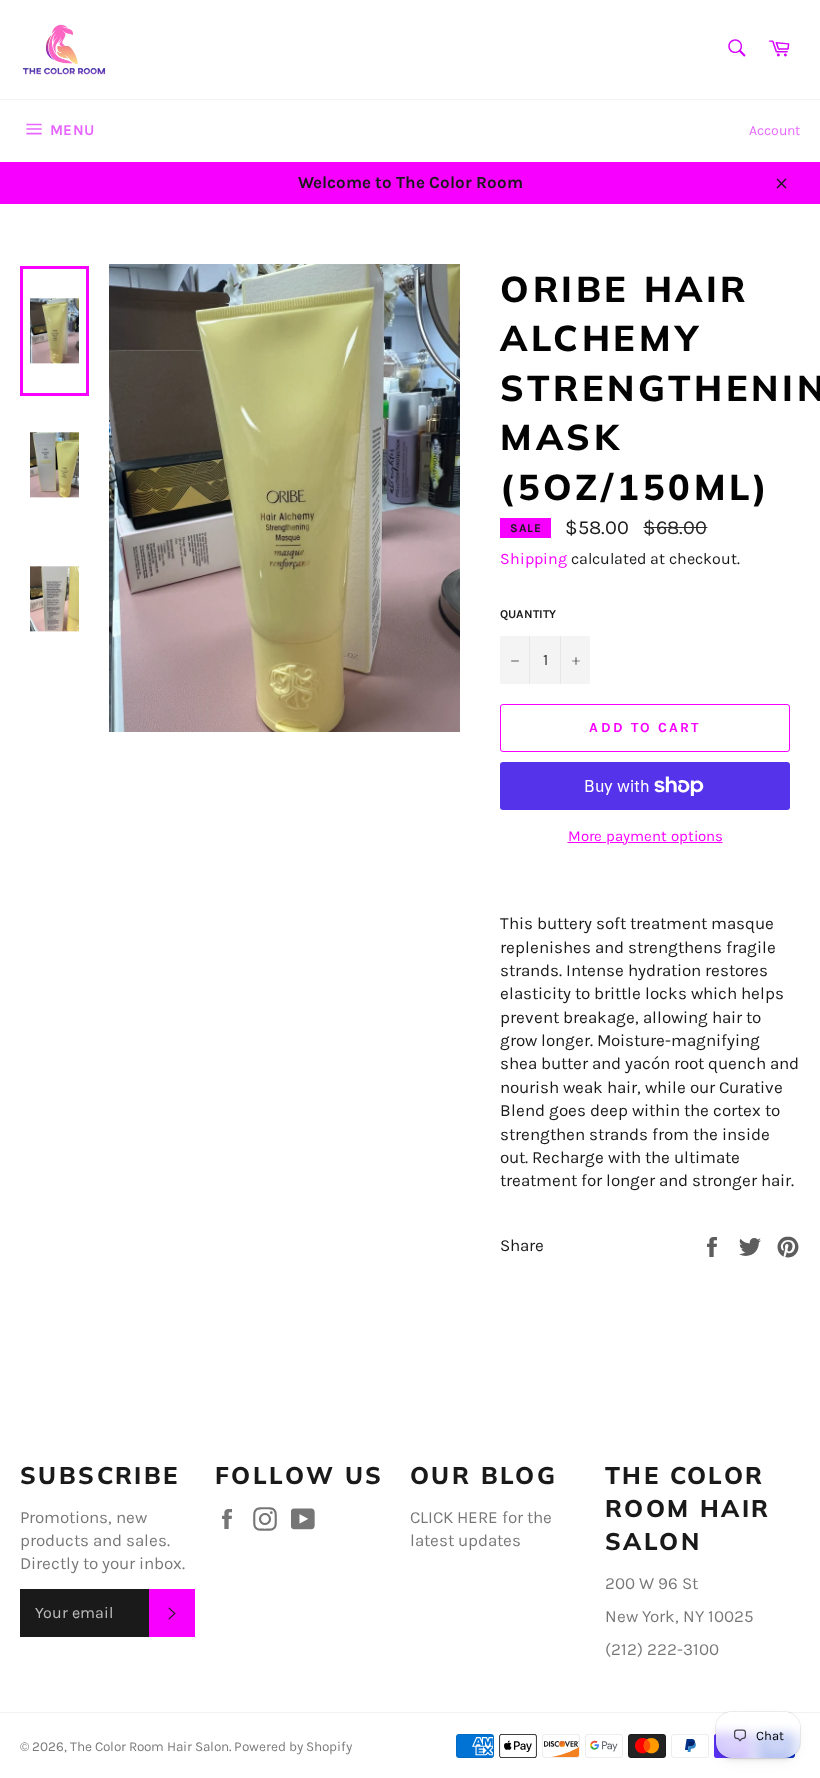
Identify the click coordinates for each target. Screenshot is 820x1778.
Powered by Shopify (293, 1746)
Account (774, 130)
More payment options (645, 836)
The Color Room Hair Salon (149, 1746)
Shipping (533, 558)
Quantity (528, 614)
